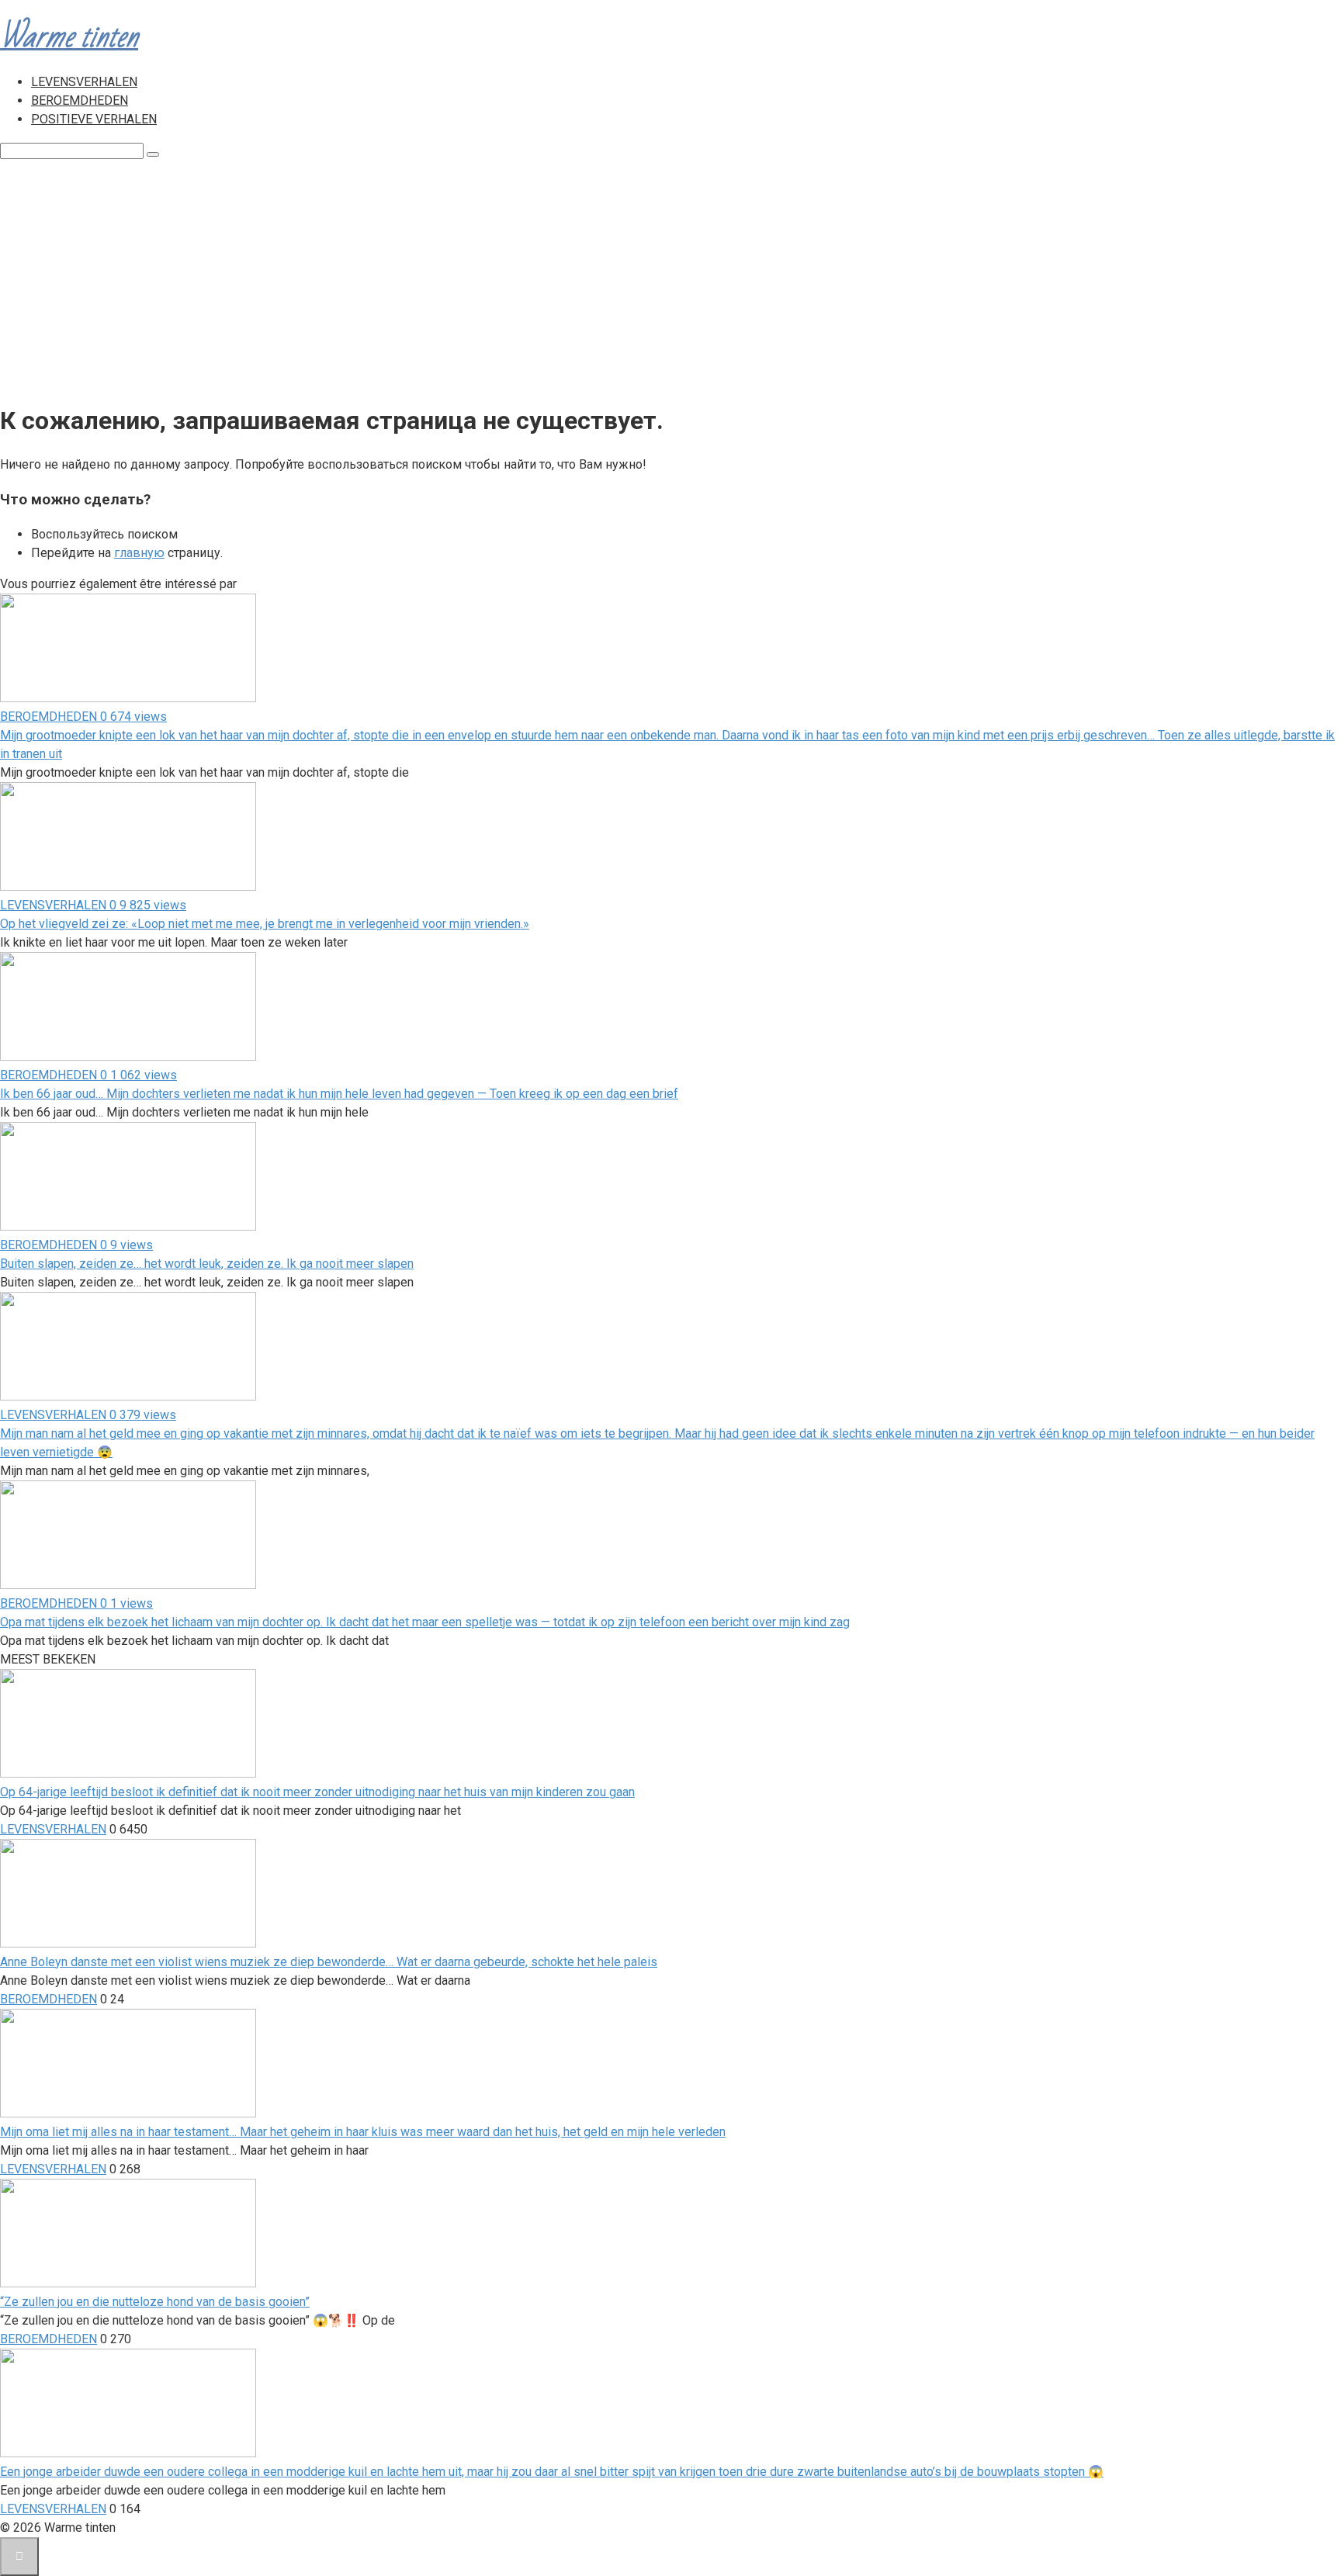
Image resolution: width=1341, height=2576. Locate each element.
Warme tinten (69, 37)
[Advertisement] (670, 276)
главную (139, 553)
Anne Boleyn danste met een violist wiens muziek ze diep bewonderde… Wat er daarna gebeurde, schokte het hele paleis (329, 1962)
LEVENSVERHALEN (84, 82)
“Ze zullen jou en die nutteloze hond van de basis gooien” (155, 2302)
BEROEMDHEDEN (80, 100)
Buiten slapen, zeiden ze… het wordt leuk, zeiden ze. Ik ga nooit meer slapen (207, 1264)
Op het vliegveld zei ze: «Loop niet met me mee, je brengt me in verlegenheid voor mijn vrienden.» (265, 924)
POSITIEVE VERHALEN (94, 119)
